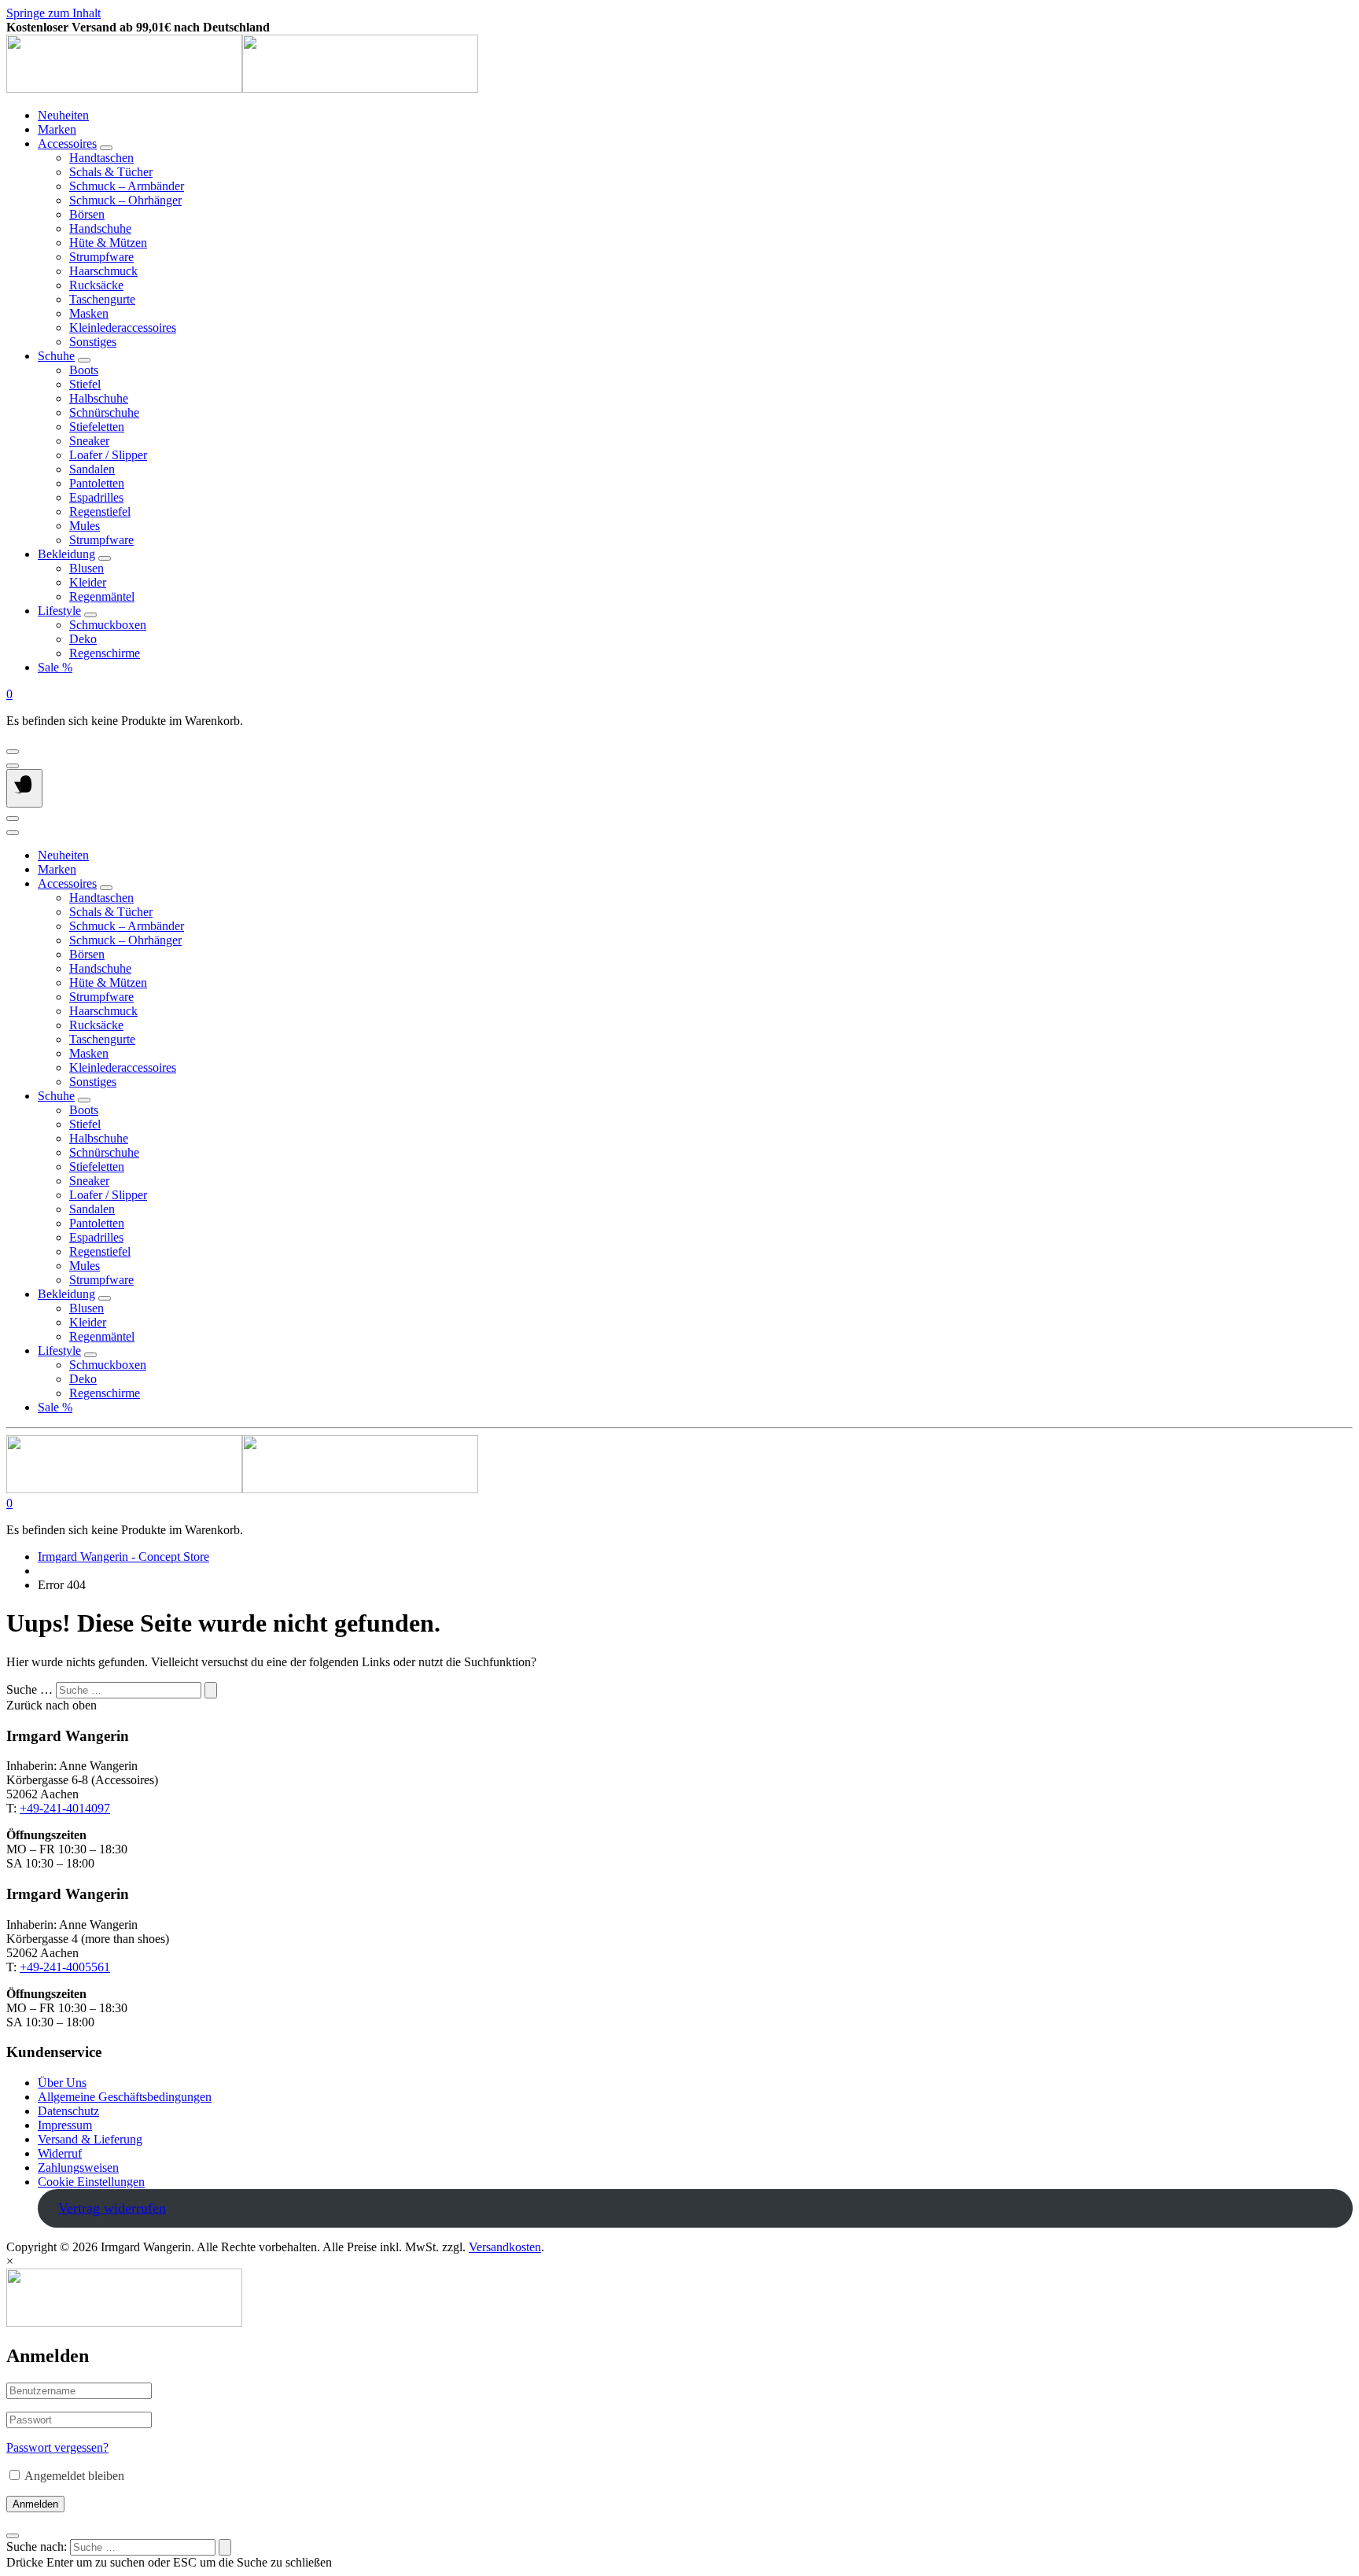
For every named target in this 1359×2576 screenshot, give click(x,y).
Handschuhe (100, 228)
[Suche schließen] (13, 2536)
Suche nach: (37, 2547)
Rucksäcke (96, 285)
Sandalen (92, 469)
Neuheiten (63, 115)
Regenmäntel (102, 596)
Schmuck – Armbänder (127, 186)
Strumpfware (101, 257)
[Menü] (24, 788)
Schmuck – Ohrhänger (125, 200)
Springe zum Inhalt (53, 13)
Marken (57, 129)
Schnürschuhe (104, 412)
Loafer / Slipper (108, 455)
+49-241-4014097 (65, 1808)
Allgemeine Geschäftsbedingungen (125, 2097)
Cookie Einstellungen (91, 2182)
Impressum (65, 2125)
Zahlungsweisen (78, 2168)
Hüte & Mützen (108, 243)
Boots (84, 370)
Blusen (87, 568)
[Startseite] (242, 88)
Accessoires (67, 144)
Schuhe (56, 356)
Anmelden (35, 2504)
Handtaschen (101, 158)
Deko (83, 639)
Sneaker (89, 441)
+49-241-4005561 (65, 1967)
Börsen (87, 214)
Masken (89, 313)
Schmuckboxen (108, 625)
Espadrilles (96, 497)
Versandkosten (505, 2247)
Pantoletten (97, 483)
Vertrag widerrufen (112, 2208)
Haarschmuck (103, 271)
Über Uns (62, 2083)
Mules (85, 526)
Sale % (55, 667)
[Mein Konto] (13, 752)
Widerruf (60, 2153)
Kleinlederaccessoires (123, 328)
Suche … (29, 1689)
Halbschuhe (99, 398)
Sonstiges (93, 342)
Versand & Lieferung (90, 2139)
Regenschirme (105, 653)
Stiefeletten (97, 427)
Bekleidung (66, 554)
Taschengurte (102, 299)
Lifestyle (59, 611)
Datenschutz (68, 2111)
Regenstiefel (100, 512)
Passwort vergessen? (57, 2447)
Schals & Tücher (111, 172)
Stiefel (85, 384)
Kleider (88, 582)
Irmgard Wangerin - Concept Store (123, 1557)
